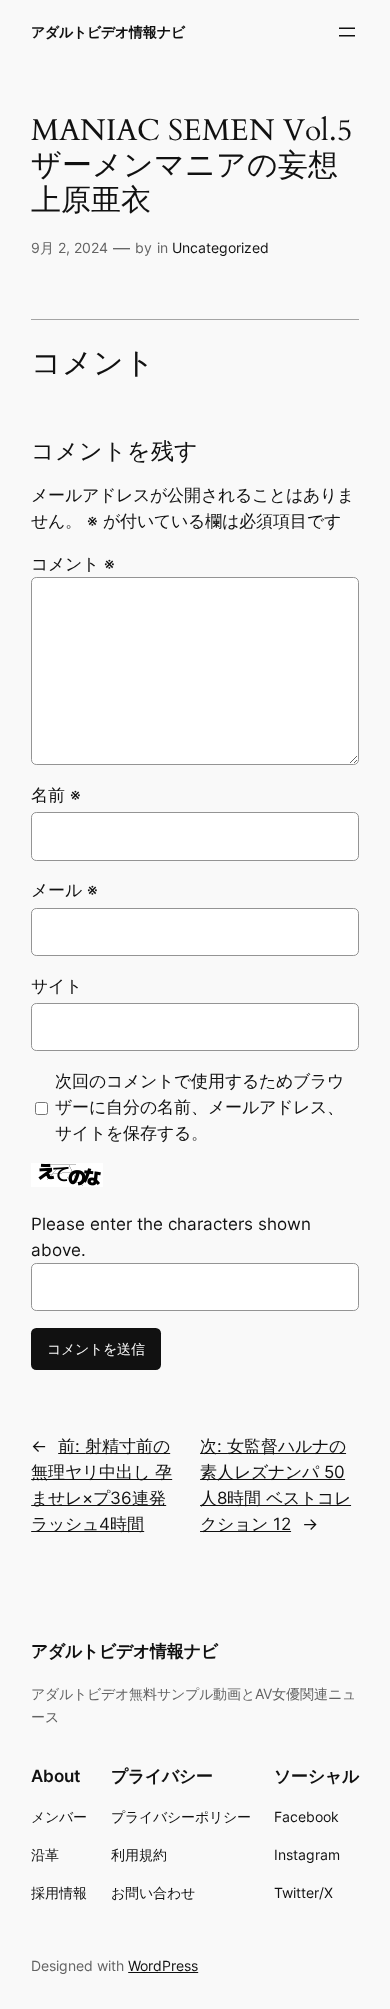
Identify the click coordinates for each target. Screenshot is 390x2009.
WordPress (163, 1965)
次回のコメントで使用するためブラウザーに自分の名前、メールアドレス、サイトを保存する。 (199, 1107)
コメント (73, 564)
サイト (56, 986)
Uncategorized (220, 247)
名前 (56, 795)
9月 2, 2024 (69, 247)
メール (64, 890)
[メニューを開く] (347, 32)
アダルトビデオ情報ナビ (108, 31)
